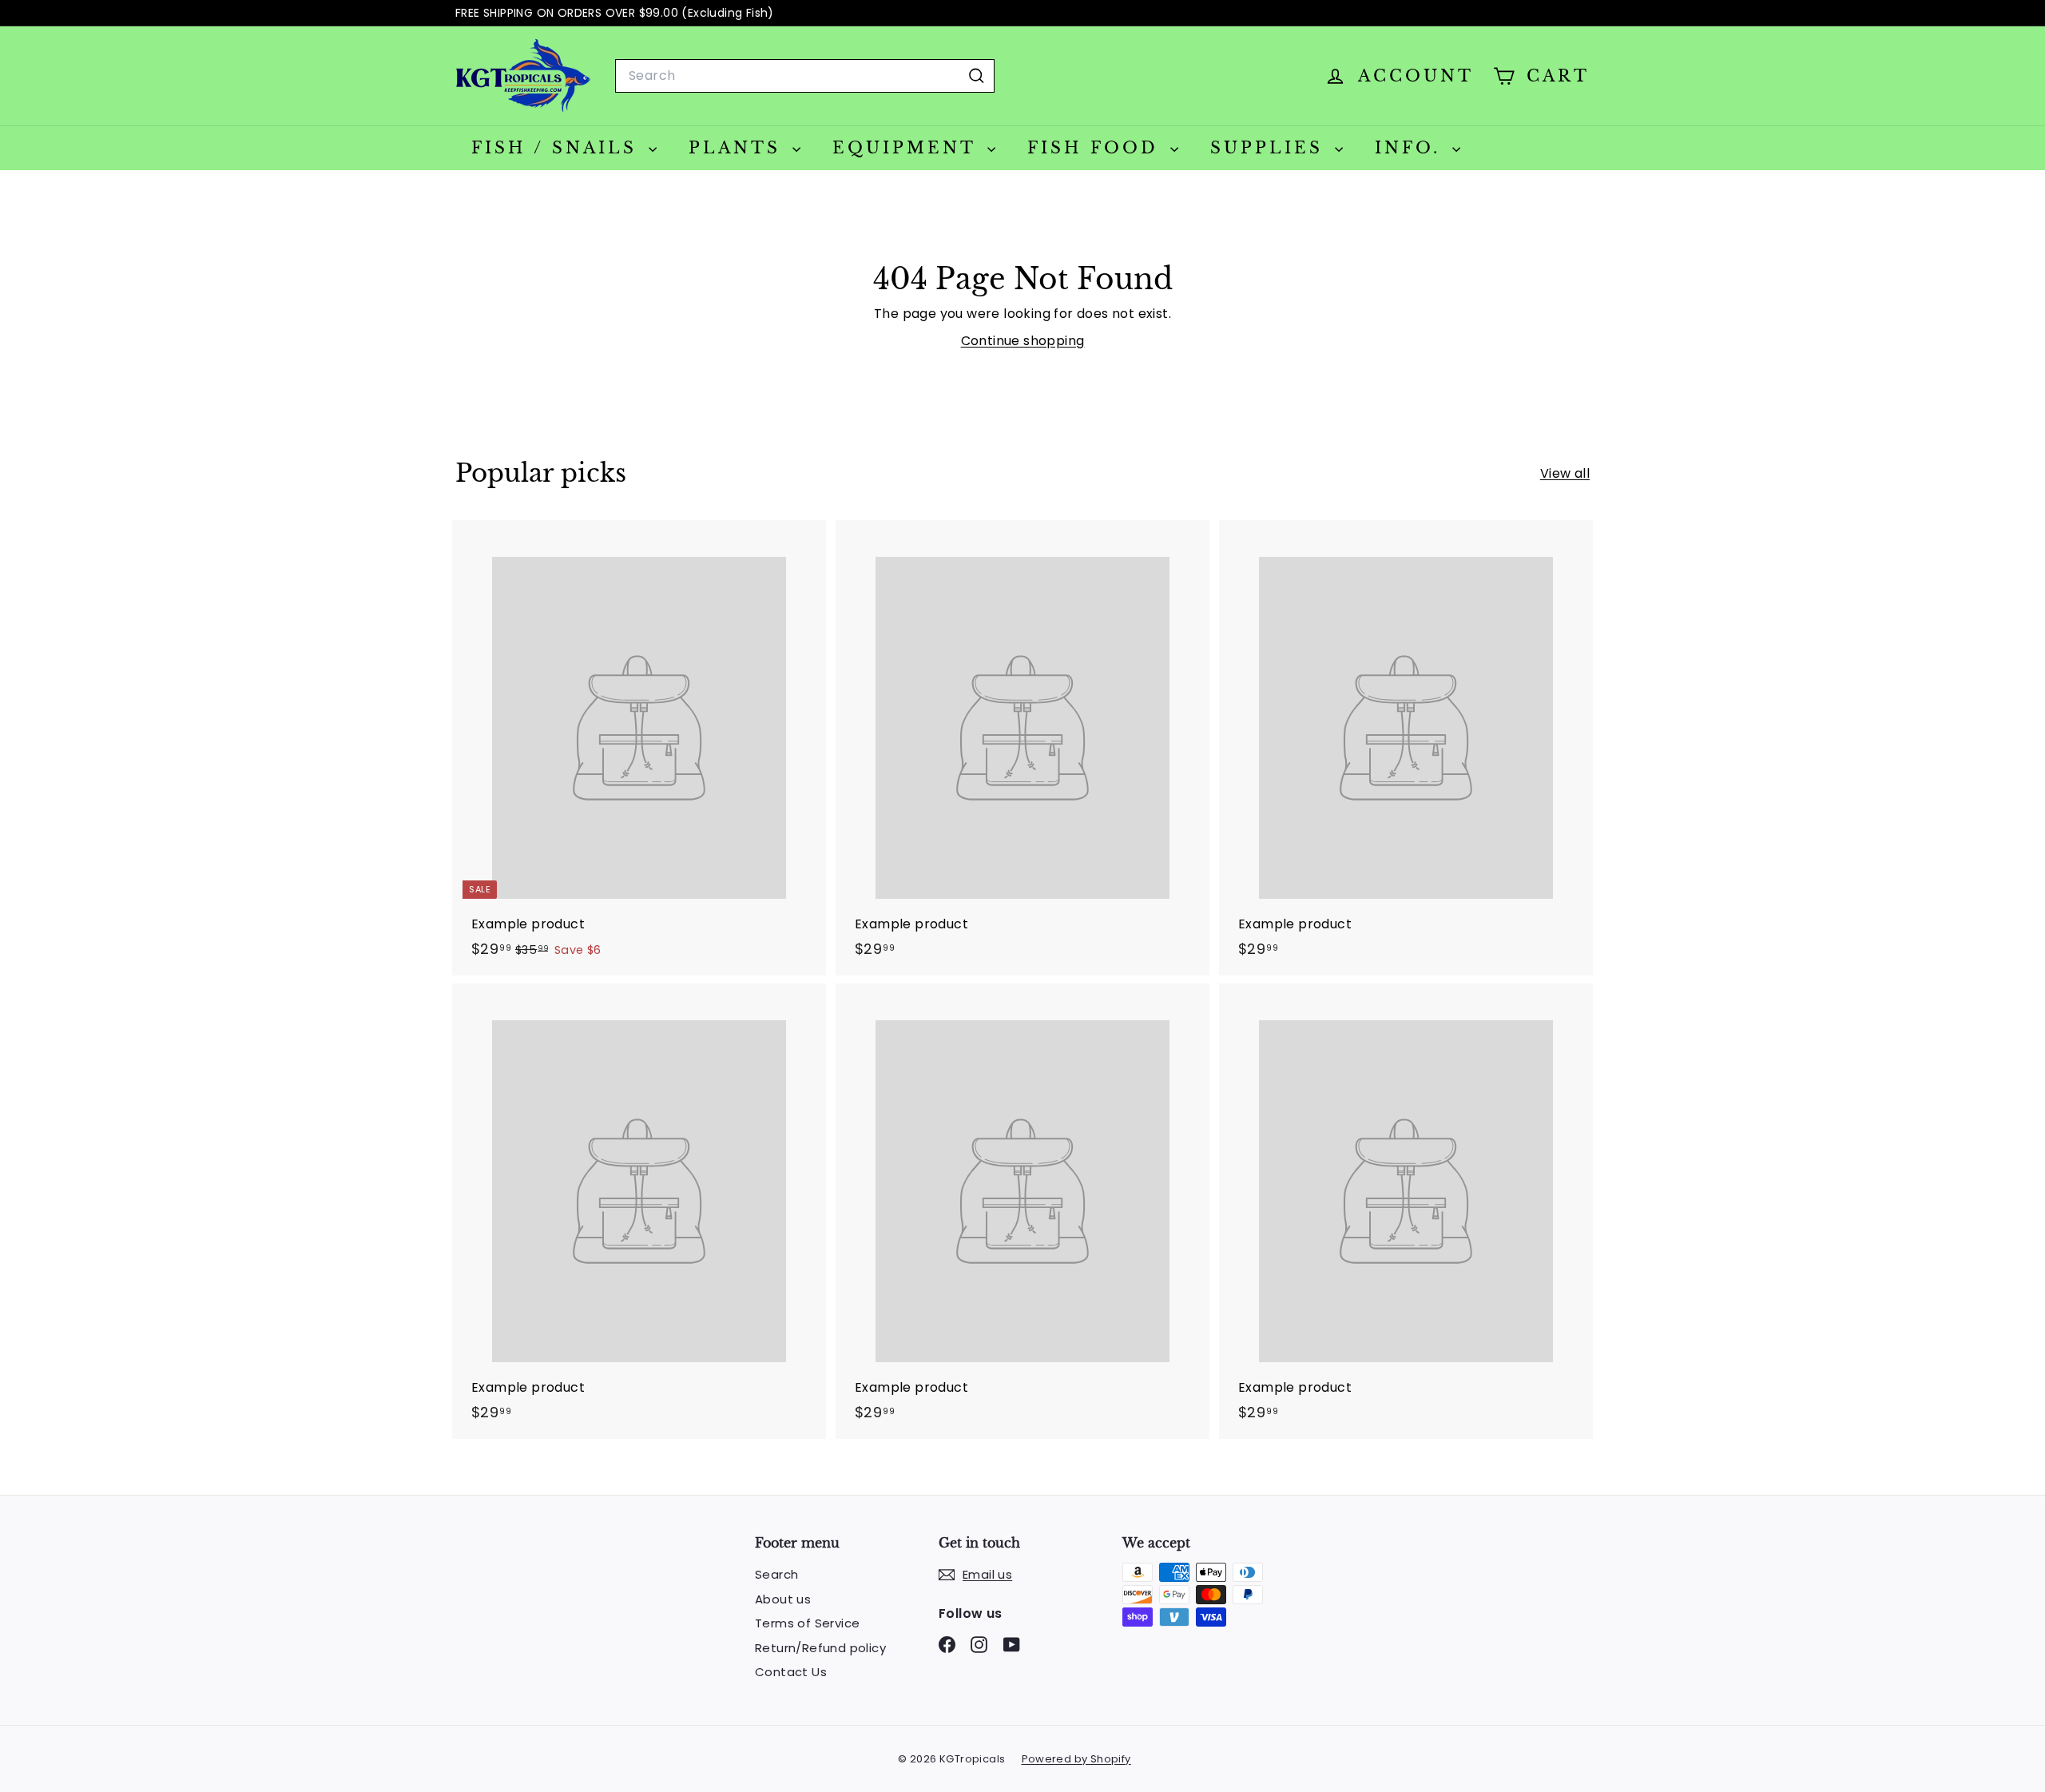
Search (776, 1574)
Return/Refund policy (820, 1648)
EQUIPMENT (908, 148)
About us (783, 1599)
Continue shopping (1023, 341)
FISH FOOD (1097, 148)
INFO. (1412, 148)
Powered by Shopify (1076, 1759)
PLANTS (739, 148)
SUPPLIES (1271, 148)
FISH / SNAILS (558, 148)
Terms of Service (807, 1623)
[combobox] (805, 76)
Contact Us (791, 1672)
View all (1565, 473)
